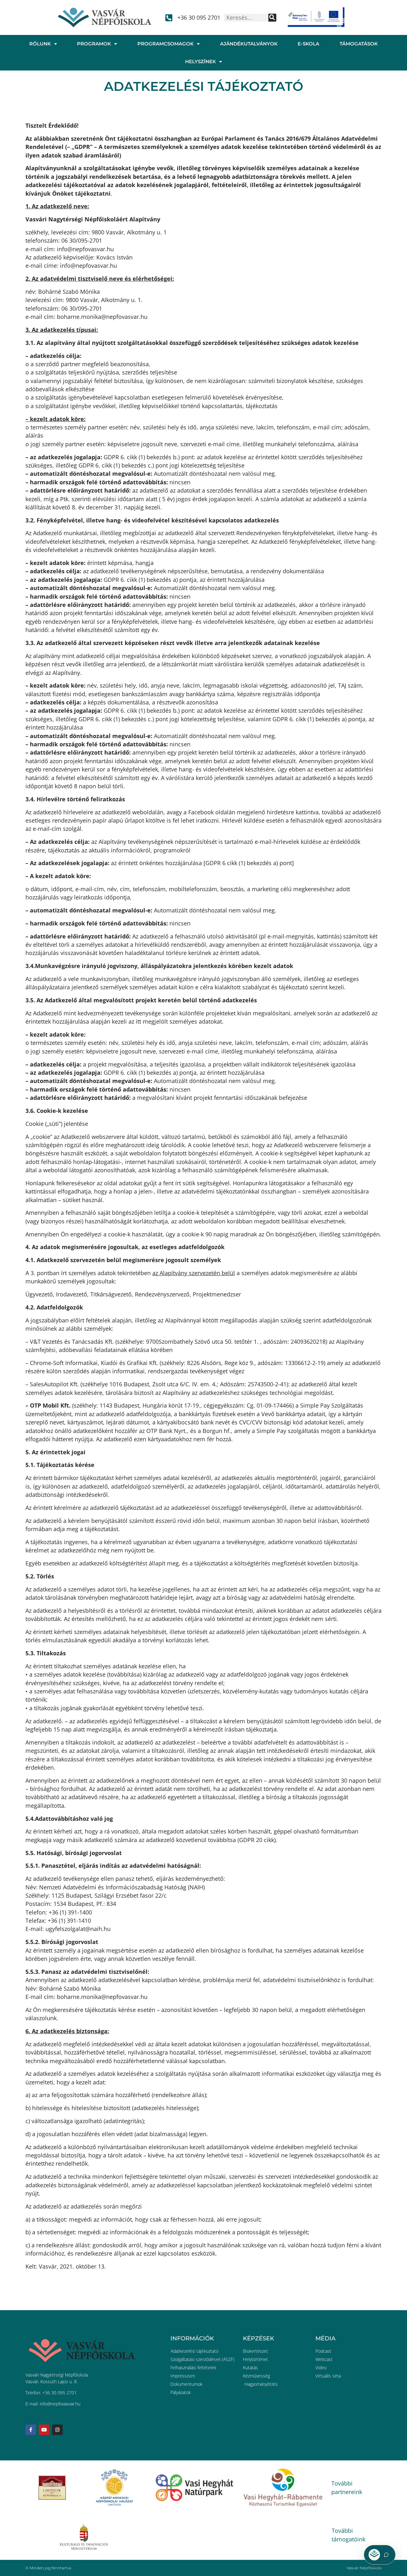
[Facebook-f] (31, 2430)
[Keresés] (272, 18)
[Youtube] (44, 2430)
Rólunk (40, 44)
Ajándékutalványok (249, 44)
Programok (94, 44)
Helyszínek (200, 61)
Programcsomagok (166, 44)
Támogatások (359, 44)
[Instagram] (57, 2430)
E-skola (308, 44)
